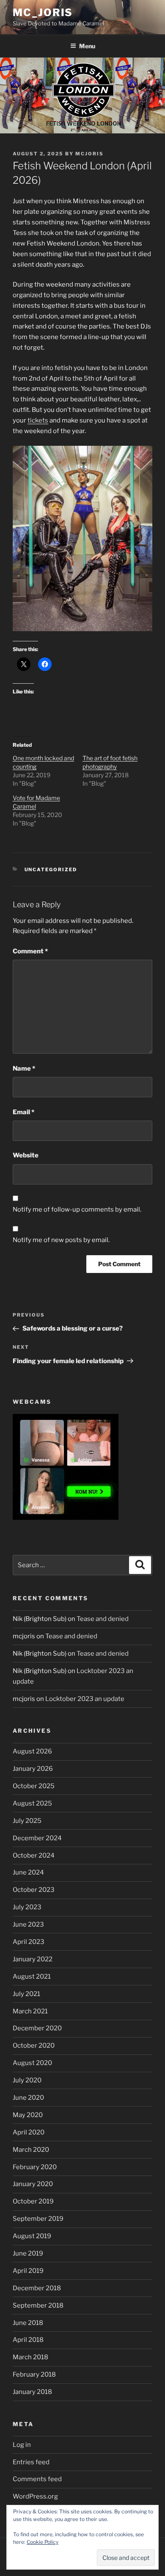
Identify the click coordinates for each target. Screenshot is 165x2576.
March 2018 (30, 2357)
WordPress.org (35, 2496)
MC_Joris (43, 12)
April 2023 (29, 1942)
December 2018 (37, 2288)
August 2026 (32, 1751)
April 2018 (28, 2340)
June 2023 (28, 1924)
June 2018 (28, 2323)
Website (26, 1155)
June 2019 (28, 2253)
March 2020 (31, 2150)
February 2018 (34, 2374)
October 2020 (34, 2046)
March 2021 (30, 2011)
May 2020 (28, 2115)
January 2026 (33, 1769)
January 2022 (33, 1959)
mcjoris (89, 154)
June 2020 (28, 2098)
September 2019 (38, 2219)
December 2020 (37, 2028)
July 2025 (27, 1821)
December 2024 (37, 1838)
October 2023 (34, 1890)
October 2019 (33, 2201)
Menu (87, 46)
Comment (30, 951)
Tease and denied (103, 1619)
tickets (38, 420)
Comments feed (37, 2479)
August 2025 (32, 1803)
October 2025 (34, 1786)
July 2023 (27, 1907)
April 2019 (28, 2271)
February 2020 (35, 2167)
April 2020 (29, 2132)
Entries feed (31, 2462)
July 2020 (27, 2080)
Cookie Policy (43, 2542)
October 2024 (34, 1855)
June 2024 (28, 1872)
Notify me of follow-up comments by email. (77, 1209)
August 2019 (32, 2236)
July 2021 (26, 1994)
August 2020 (32, 2063)
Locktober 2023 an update (85, 1699)
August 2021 (32, 1977)
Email (23, 1112)
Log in (22, 2445)
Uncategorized (51, 870)
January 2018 (32, 2392)
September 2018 (38, 2305)
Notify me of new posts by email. (61, 1240)
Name (24, 1069)
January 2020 (33, 2184)
